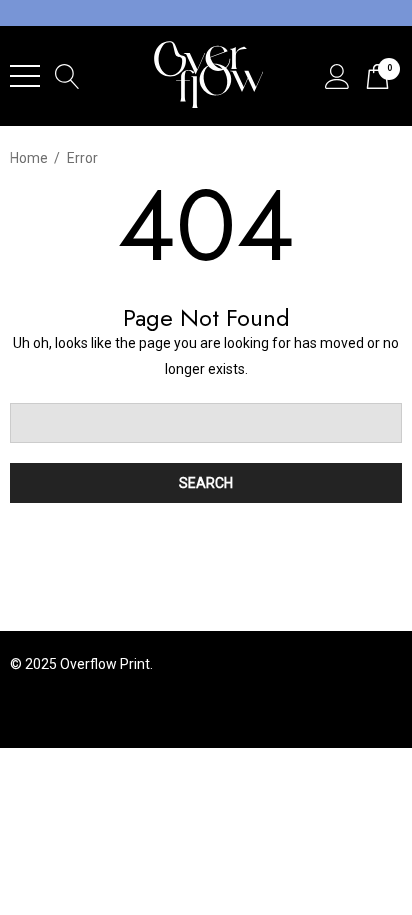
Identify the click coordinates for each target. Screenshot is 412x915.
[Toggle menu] (25, 76)
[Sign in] (337, 76)
